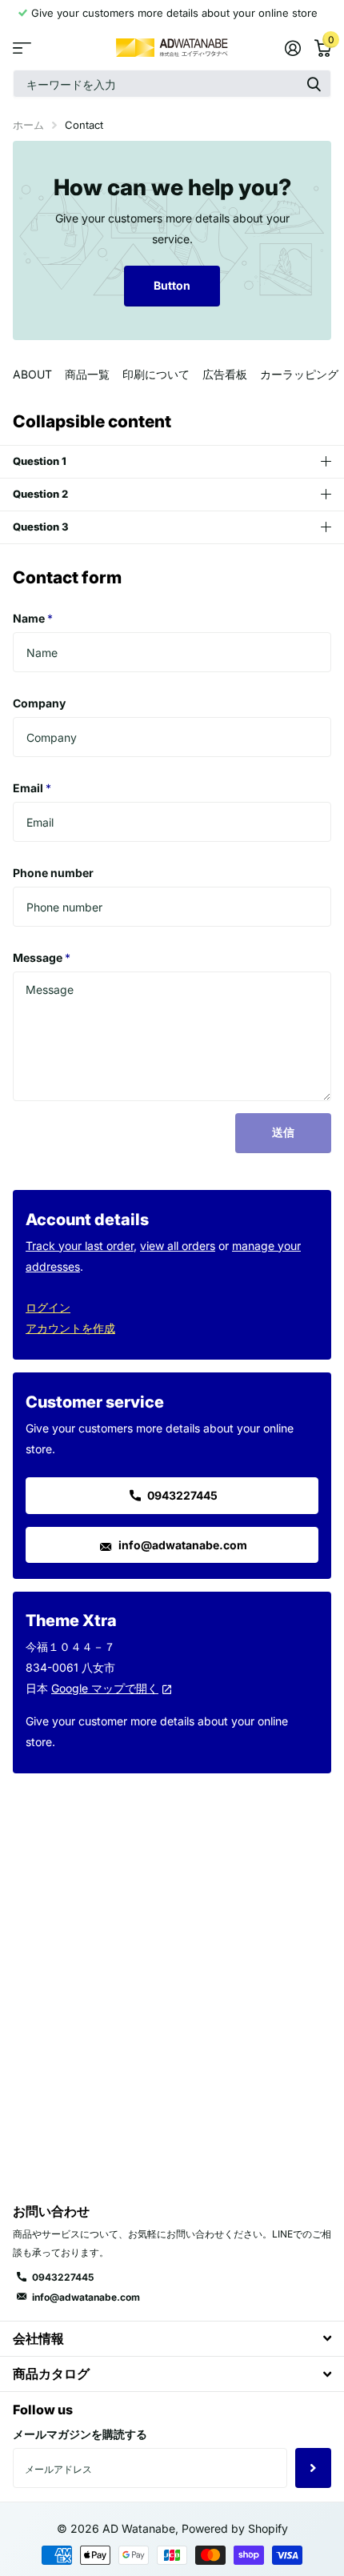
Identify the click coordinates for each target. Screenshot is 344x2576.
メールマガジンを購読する (80, 2434)
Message (42, 957)
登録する (313, 2468)
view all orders (178, 1246)
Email (32, 788)
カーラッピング (299, 374)
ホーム (28, 125)
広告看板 (225, 374)
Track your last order (80, 1246)
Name (33, 618)
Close (172, 2339)
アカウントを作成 (70, 1328)
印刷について (156, 374)
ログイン (48, 1307)
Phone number (53, 873)
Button (172, 285)
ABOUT (32, 374)
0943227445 (181, 1495)
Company (39, 703)
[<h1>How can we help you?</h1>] (172, 240)
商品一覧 (87, 374)
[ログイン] (292, 48)
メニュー (22, 48)
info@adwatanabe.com (182, 1545)
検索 (314, 84)
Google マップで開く (105, 1688)
